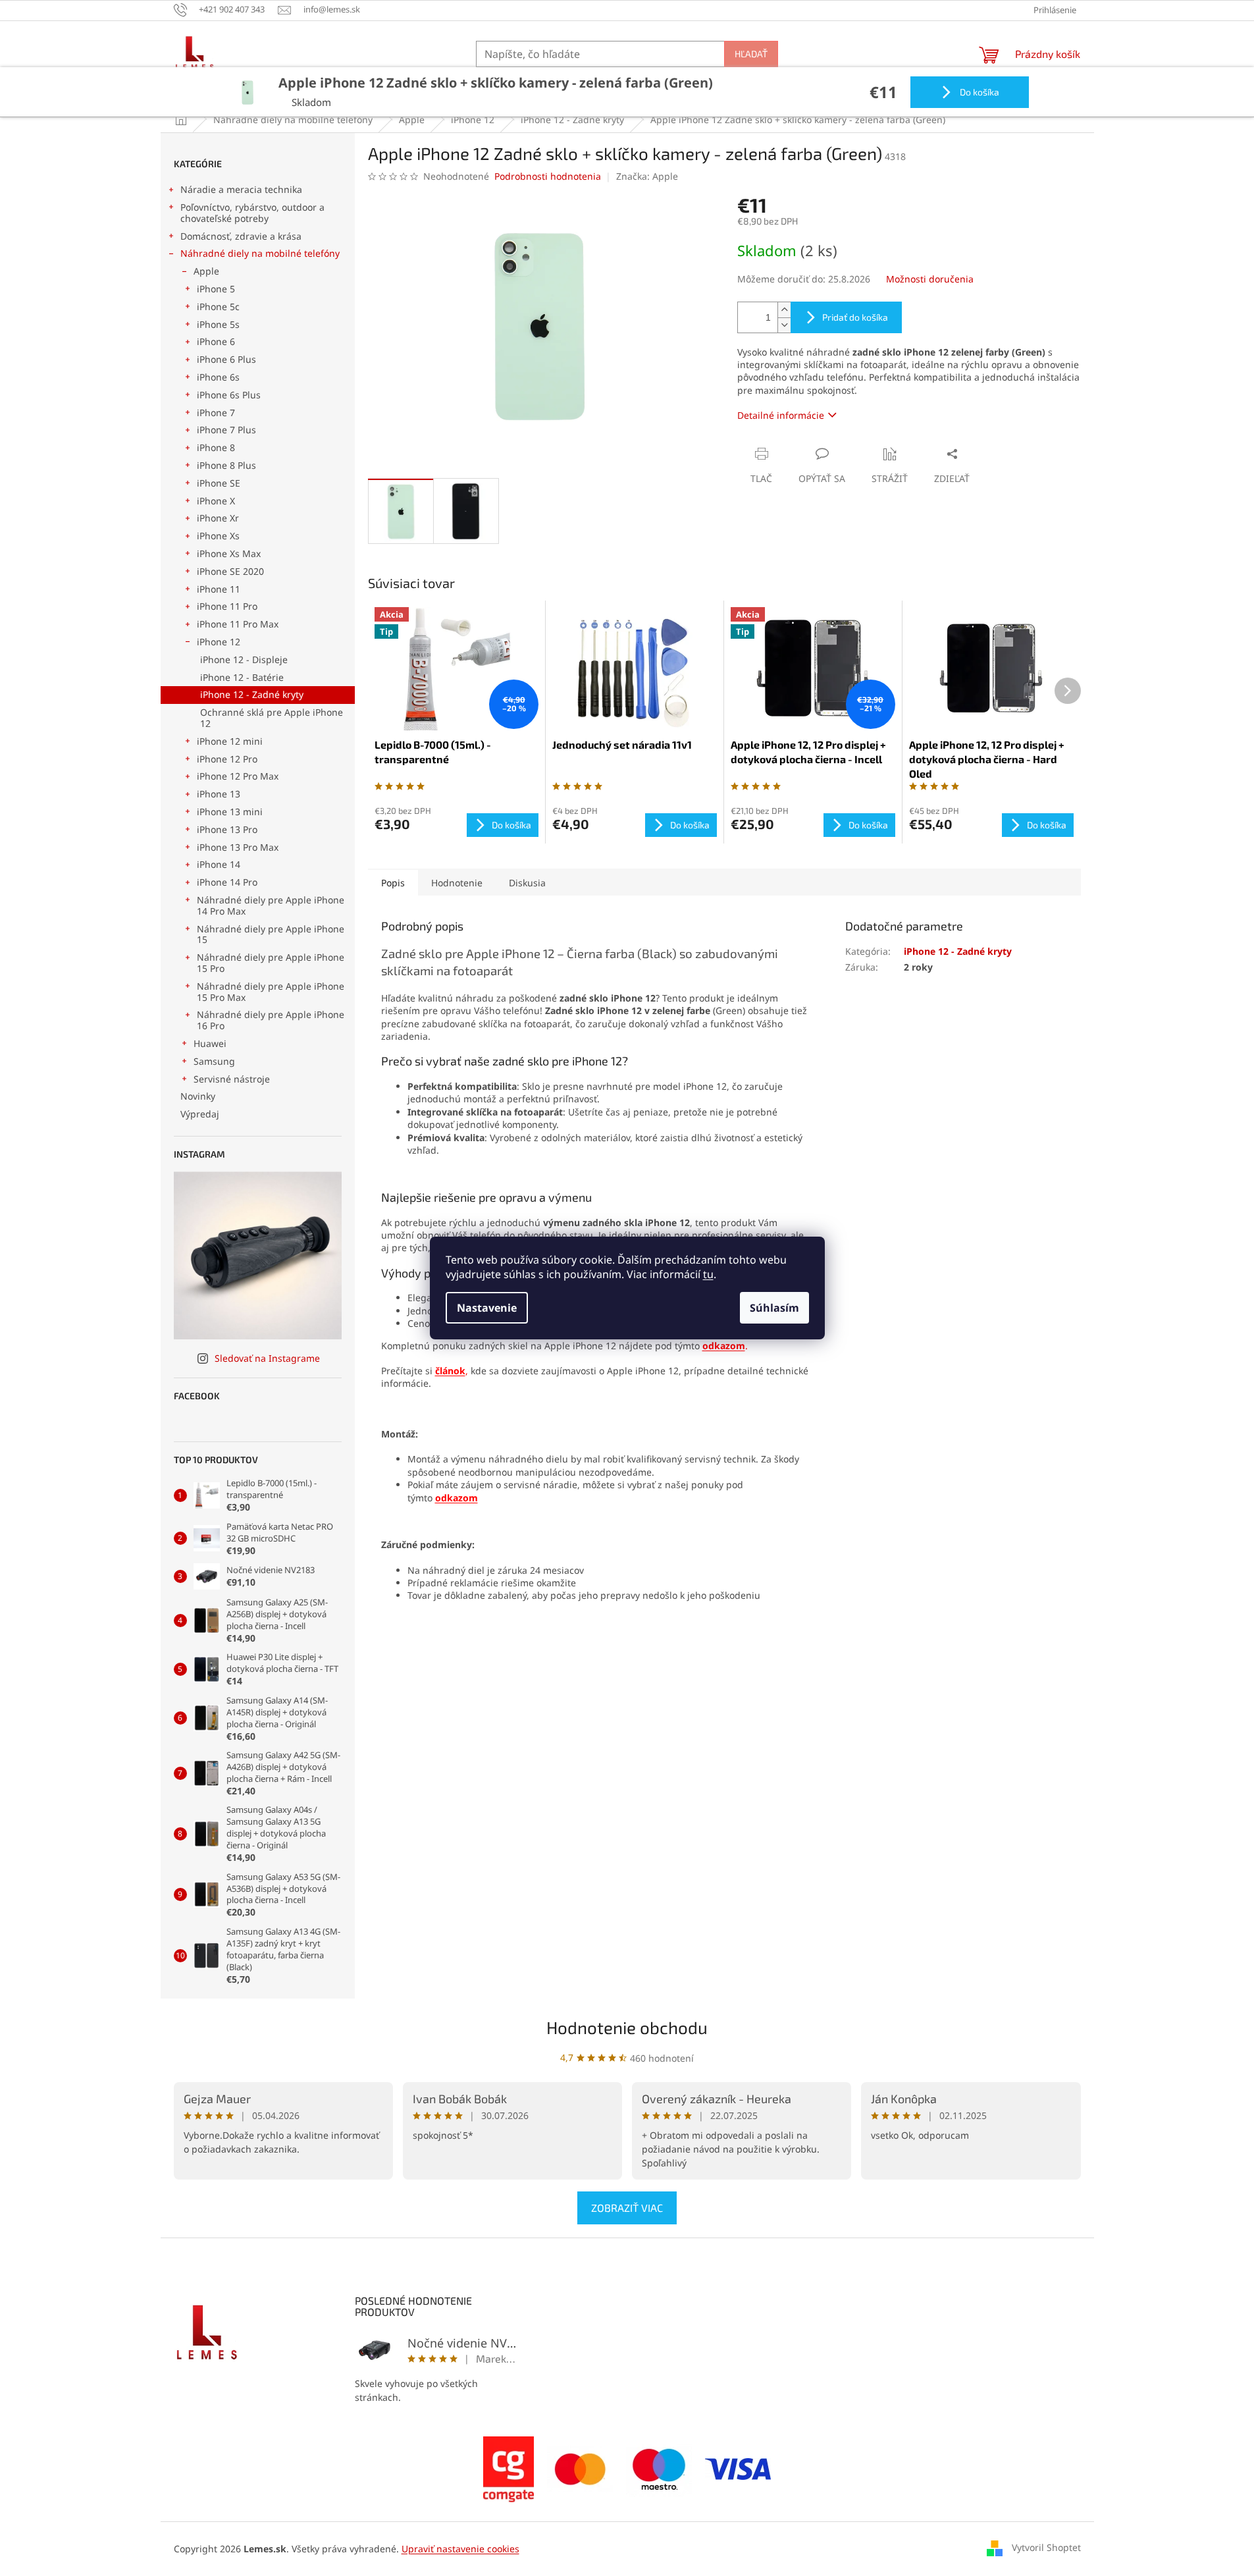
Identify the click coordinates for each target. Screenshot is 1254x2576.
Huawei (210, 1043)
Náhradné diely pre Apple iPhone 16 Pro (271, 1020)
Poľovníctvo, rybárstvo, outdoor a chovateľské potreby (252, 213)
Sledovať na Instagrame (267, 1358)
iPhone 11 (219, 589)
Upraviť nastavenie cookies (460, 2549)
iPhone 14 (219, 864)
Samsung (214, 1061)
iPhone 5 (216, 289)
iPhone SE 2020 (230, 571)
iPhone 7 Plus (226, 430)
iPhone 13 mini (230, 812)
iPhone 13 (219, 794)
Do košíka (979, 92)
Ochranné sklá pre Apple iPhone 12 (272, 718)
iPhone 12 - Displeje (244, 659)
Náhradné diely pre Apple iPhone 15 (271, 934)
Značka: (647, 176)
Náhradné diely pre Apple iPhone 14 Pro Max (271, 905)
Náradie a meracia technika (241, 189)
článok (450, 1371)
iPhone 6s (218, 377)
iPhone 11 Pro (227, 606)
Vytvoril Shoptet (1046, 2547)
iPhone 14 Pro (227, 882)
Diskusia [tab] (527, 883)
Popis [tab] (393, 883)
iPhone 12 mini (230, 741)
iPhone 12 (219, 642)
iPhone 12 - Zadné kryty (252, 694)
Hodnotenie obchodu (627, 2027)
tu (708, 1274)
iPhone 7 (216, 413)
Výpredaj (200, 1114)
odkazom (457, 1498)
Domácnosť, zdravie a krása (241, 236)
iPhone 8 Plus (226, 465)
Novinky (198, 1096)
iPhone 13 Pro (227, 829)
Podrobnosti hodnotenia (548, 176)
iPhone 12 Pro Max (238, 776)
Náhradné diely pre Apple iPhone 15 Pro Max (271, 992)
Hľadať (751, 54)
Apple (206, 271)
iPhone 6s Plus (229, 395)
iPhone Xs (218, 536)
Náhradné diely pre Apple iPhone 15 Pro (271, 963)
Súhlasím (774, 1308)
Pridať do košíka (855, 317)
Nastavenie (487, 1308)
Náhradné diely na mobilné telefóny (260, 253)
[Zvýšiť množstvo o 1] (784, 310)
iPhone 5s (218, 324)
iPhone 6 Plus (226, 359)
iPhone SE (219, 483)
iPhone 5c (218, 307)
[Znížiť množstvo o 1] (784, 325)
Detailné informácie (781, 415)
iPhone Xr (218, 518)
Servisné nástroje (232, 1079)
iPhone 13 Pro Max (238, 847)
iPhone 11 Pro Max (238, 624)
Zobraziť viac (627, 2208)
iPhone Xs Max (229, 553)
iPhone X (216, 501)
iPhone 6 (216, 341)
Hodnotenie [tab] (457, 883)
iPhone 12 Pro (227, 759)
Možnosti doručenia (930, 279)
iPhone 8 (216, 447)
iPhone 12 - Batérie (242, 677)
